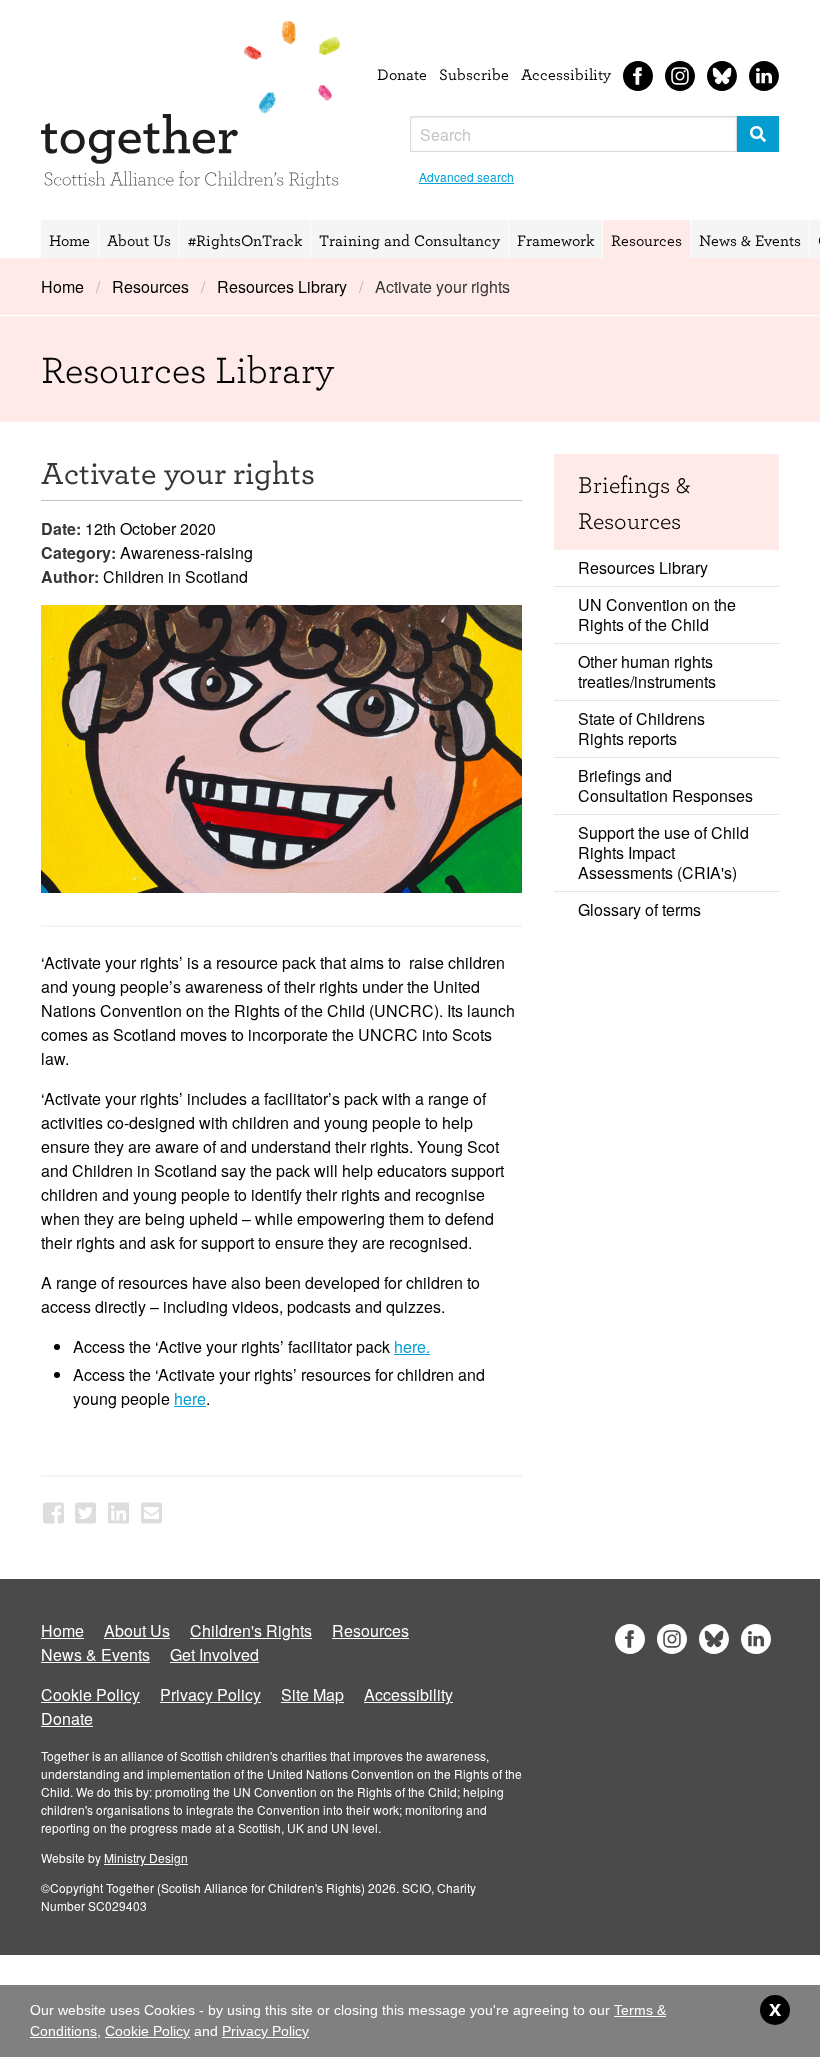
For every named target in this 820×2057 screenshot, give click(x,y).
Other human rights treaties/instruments (647, 671)
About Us (139, 240)
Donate (402, 74)
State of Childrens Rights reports (641, 728)
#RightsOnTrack (245, 240)
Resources (646, 240)
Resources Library (282, 286)
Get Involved (214, 1654)
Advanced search (466, 176)
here (190, 1398)
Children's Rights (251, 1630)
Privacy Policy (210, 1694)
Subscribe (474, 74)
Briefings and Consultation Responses (665, 785)
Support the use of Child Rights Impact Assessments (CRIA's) (663, 852)
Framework (555, 240)
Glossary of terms (639, 909)
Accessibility (566, 74)
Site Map (312, 1694)
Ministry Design (146, 1857)
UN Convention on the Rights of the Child (657, 614)
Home (69, 240)
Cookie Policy (90, 1694)
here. (412, 1346)
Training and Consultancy (409, 240)
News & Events (750, 240)
